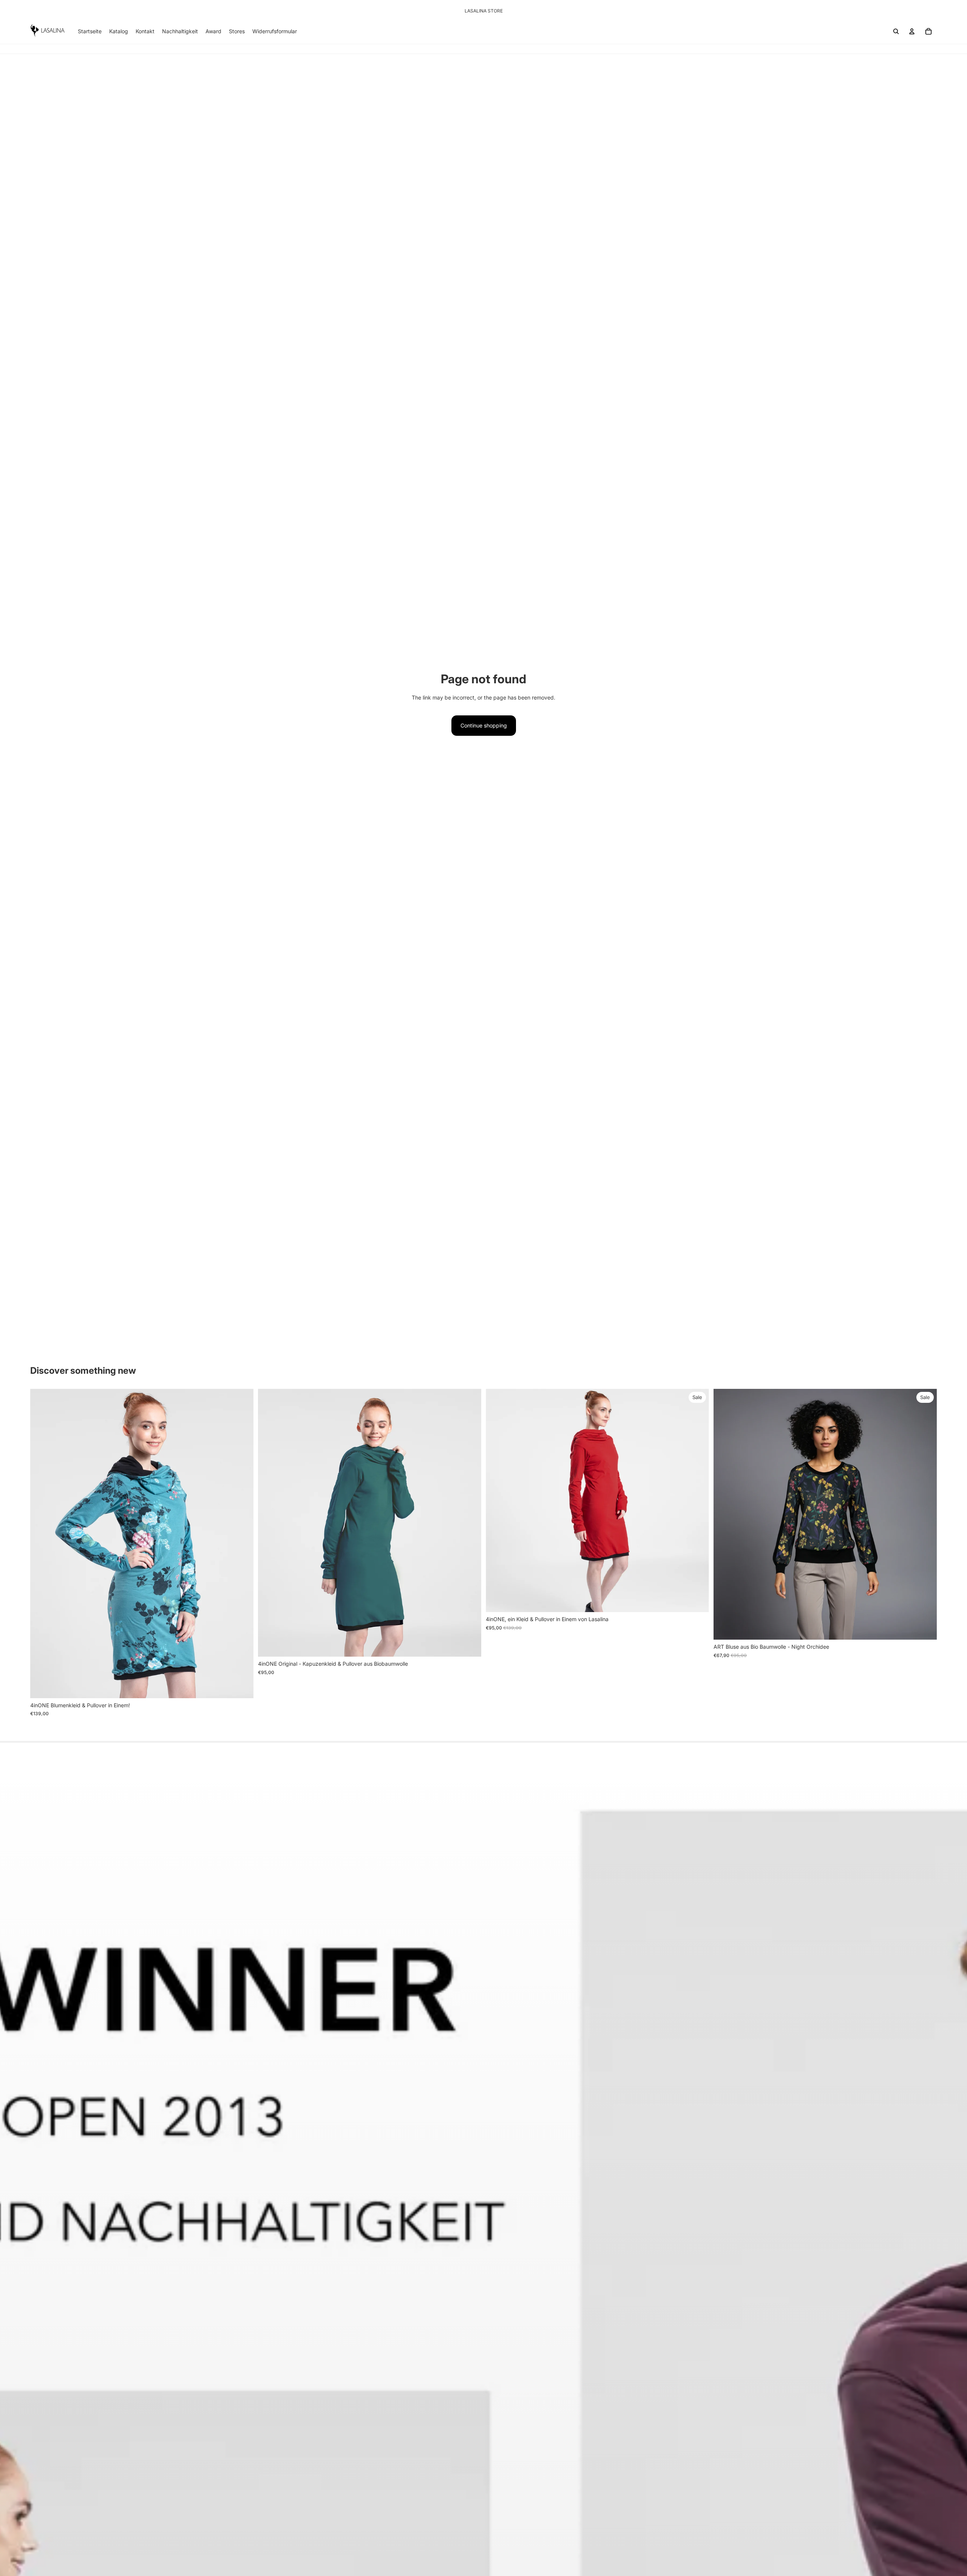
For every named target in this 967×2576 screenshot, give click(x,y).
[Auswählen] (242, 1686)
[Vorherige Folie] (42, 1544)
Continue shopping (484, 725)
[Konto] (912, 31)
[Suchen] (896, 31)
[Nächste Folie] (242, 1544)
